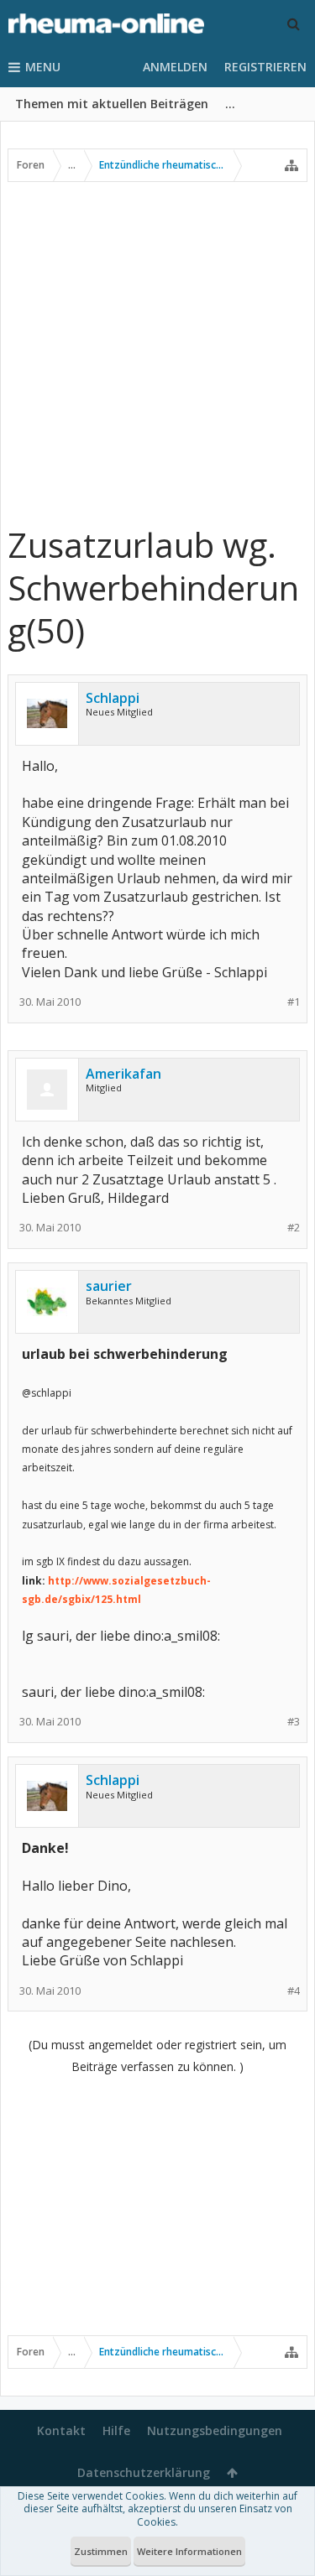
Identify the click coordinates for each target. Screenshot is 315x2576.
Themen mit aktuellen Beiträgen (112, 104)
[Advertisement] (157, 353)
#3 (294, 1722)
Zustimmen (101, 2551)
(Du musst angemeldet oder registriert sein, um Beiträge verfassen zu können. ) (157, 2056)
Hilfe (116, 2430)
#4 (294, 1991)
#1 (294, 1002)
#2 (294, 1228)
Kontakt (61, 2430)
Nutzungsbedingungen (215, 2430)
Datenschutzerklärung (144, 2472)
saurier (109, 1286)
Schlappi (113, 698)
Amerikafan (123, 1074)
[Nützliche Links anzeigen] (291, 165)
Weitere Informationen (189, 2551)
